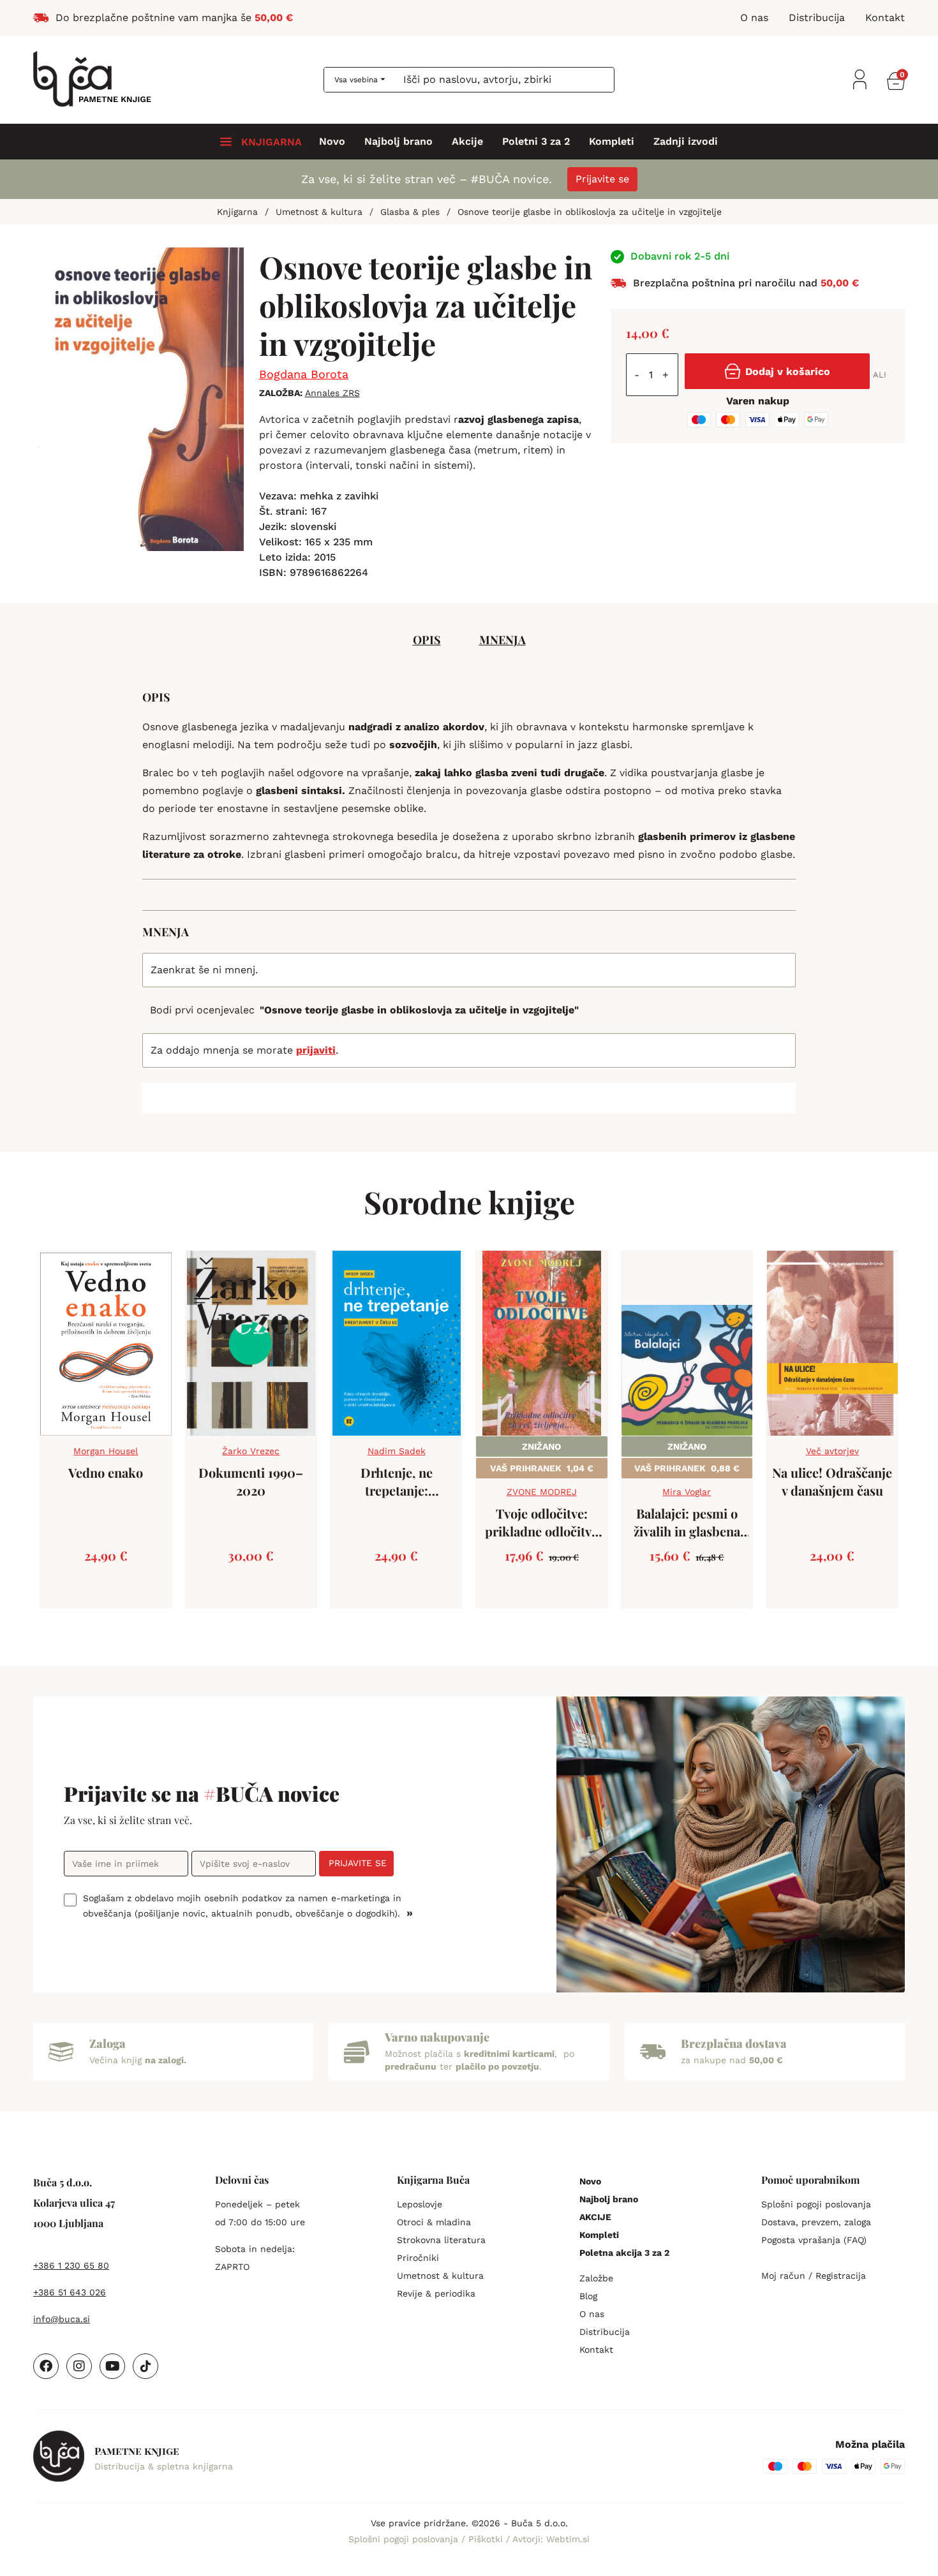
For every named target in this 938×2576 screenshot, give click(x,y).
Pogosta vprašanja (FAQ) (814, 2240)
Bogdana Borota (304, 374)
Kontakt (596, 2350)
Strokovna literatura (441, 2240)
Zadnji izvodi (686, 142)
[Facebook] (46, 2366)
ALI (880, 375)
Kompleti (612, 142)
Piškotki (487, 2539)
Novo (332, 142)
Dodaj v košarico (788, 372)
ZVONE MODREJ (542, 1492)
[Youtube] (112, 2366)
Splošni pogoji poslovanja (816, 2204)
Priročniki (418, 2258)
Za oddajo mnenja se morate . (244, 1050)
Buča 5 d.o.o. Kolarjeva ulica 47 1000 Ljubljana (74, 2203)
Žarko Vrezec (251, 1451)
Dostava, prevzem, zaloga (816, 2222)
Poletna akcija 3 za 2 (624, 2253)
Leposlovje (420, 2204)
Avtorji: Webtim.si (551, 2539)
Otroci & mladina (434, 2222)
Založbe (596, 2278)
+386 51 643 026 (70, 2292)
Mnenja (502, 640)
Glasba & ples (410, 212)
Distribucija (605, 2332)
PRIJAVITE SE (358, 1863)
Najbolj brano (398, 142)
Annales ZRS (332, 393)
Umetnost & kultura (319, 212)
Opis (427, 640)
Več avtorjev (832, 1451)
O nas (592, 2314)
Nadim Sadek (397, 1451)
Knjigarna (237, 212)
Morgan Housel (106, 1451)
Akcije (467, 142)
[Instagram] (79, 2366)
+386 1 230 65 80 (71, 2265)
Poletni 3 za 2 (536, 142)
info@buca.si (62, 2319)
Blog (588, 2296)
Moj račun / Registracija (814, 2276)
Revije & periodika (436, 2293)
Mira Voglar (687, 1492)
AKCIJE (595, 2217)
